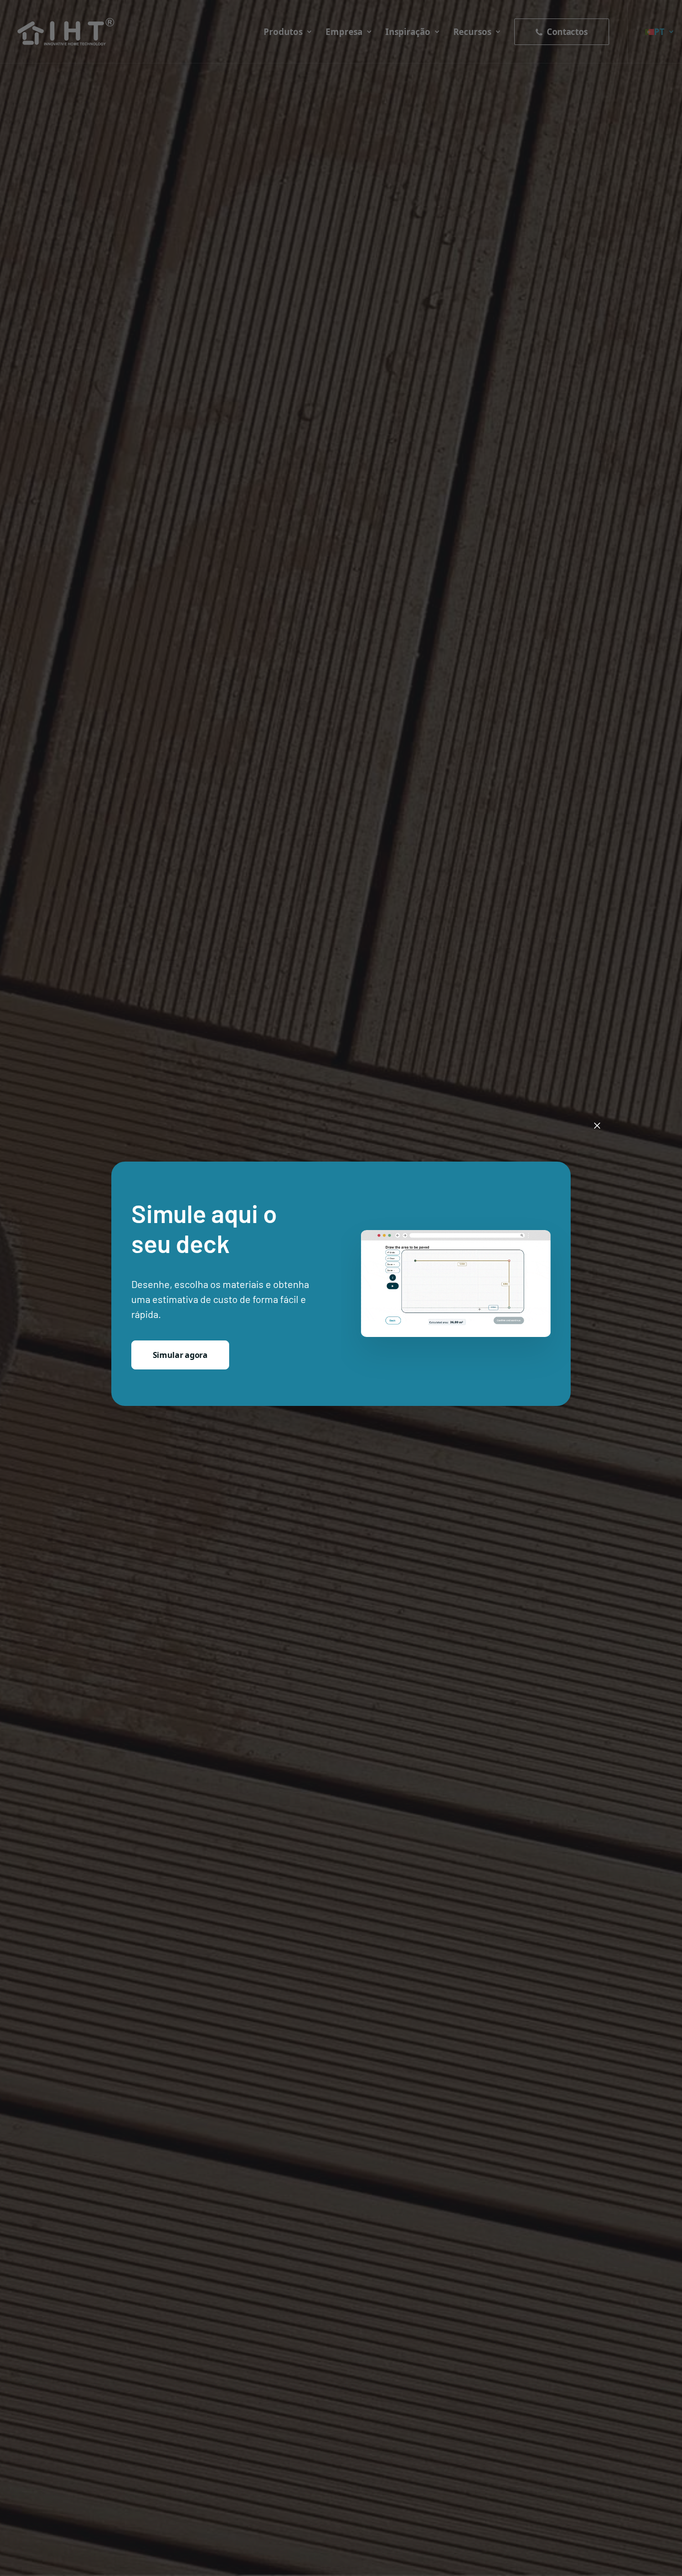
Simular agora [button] (180, 1355)
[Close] (597, 1126)
